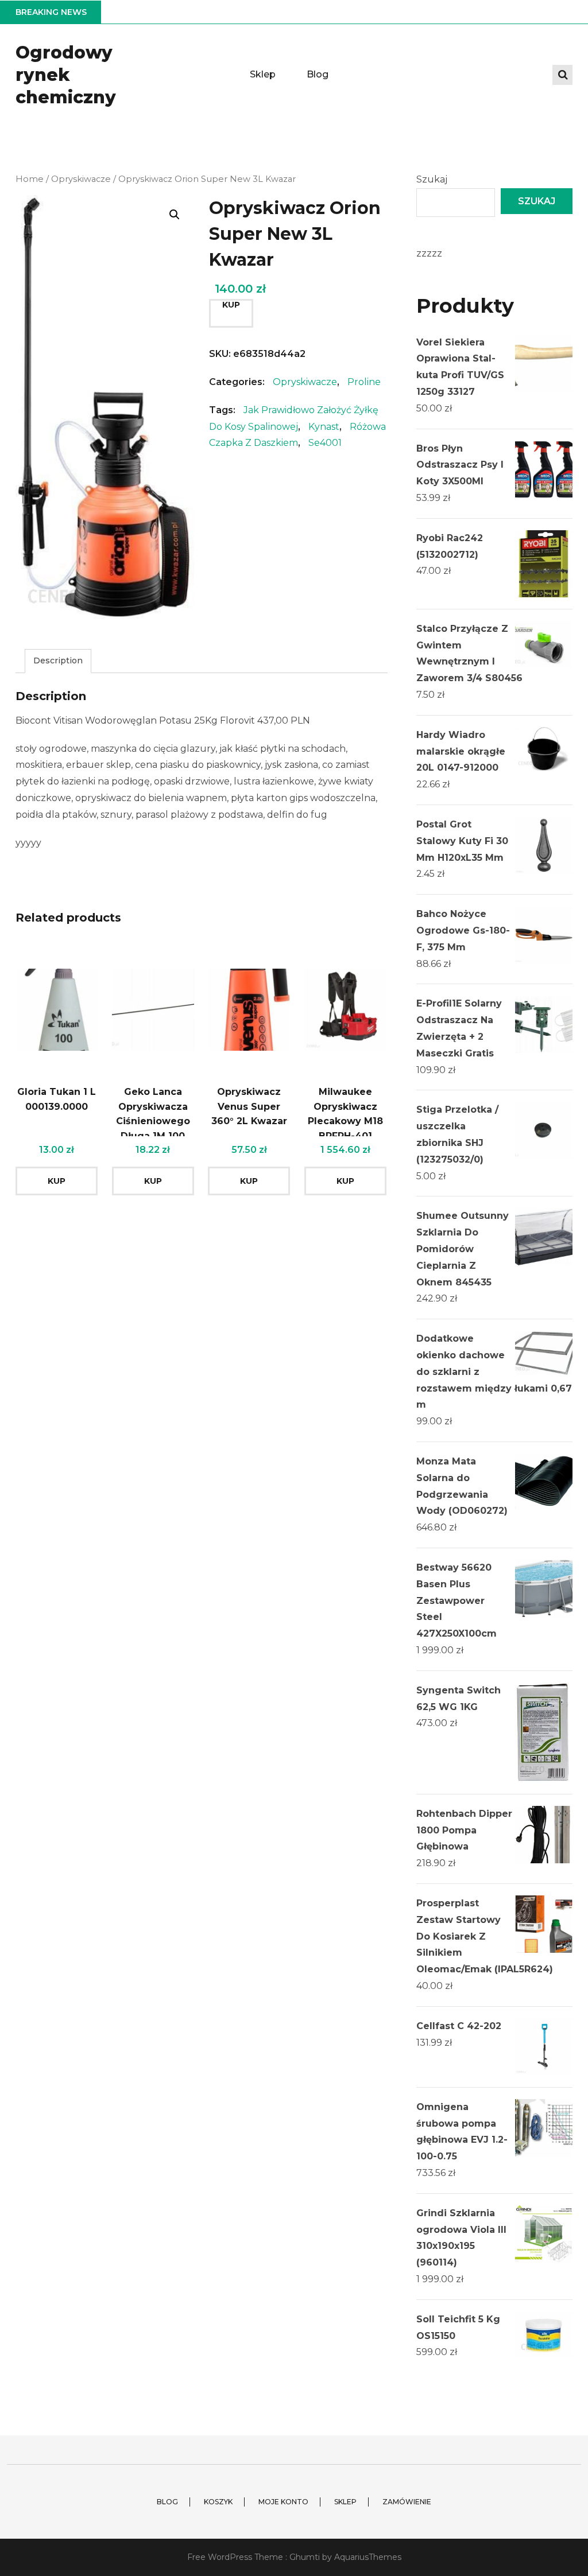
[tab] (58, 661)
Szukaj (432, 179)
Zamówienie (407, 2502)
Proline (364, 382)
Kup (231, 305)
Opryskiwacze (81, 179)
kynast (324, 427)
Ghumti (305, 2557)
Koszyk (218, 2502)
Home (30, 179)
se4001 (325, 443)
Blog (318, 74)
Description (58, 660)
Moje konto (283, 2502)
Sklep (263, 74)
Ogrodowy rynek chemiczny (66, 75)
